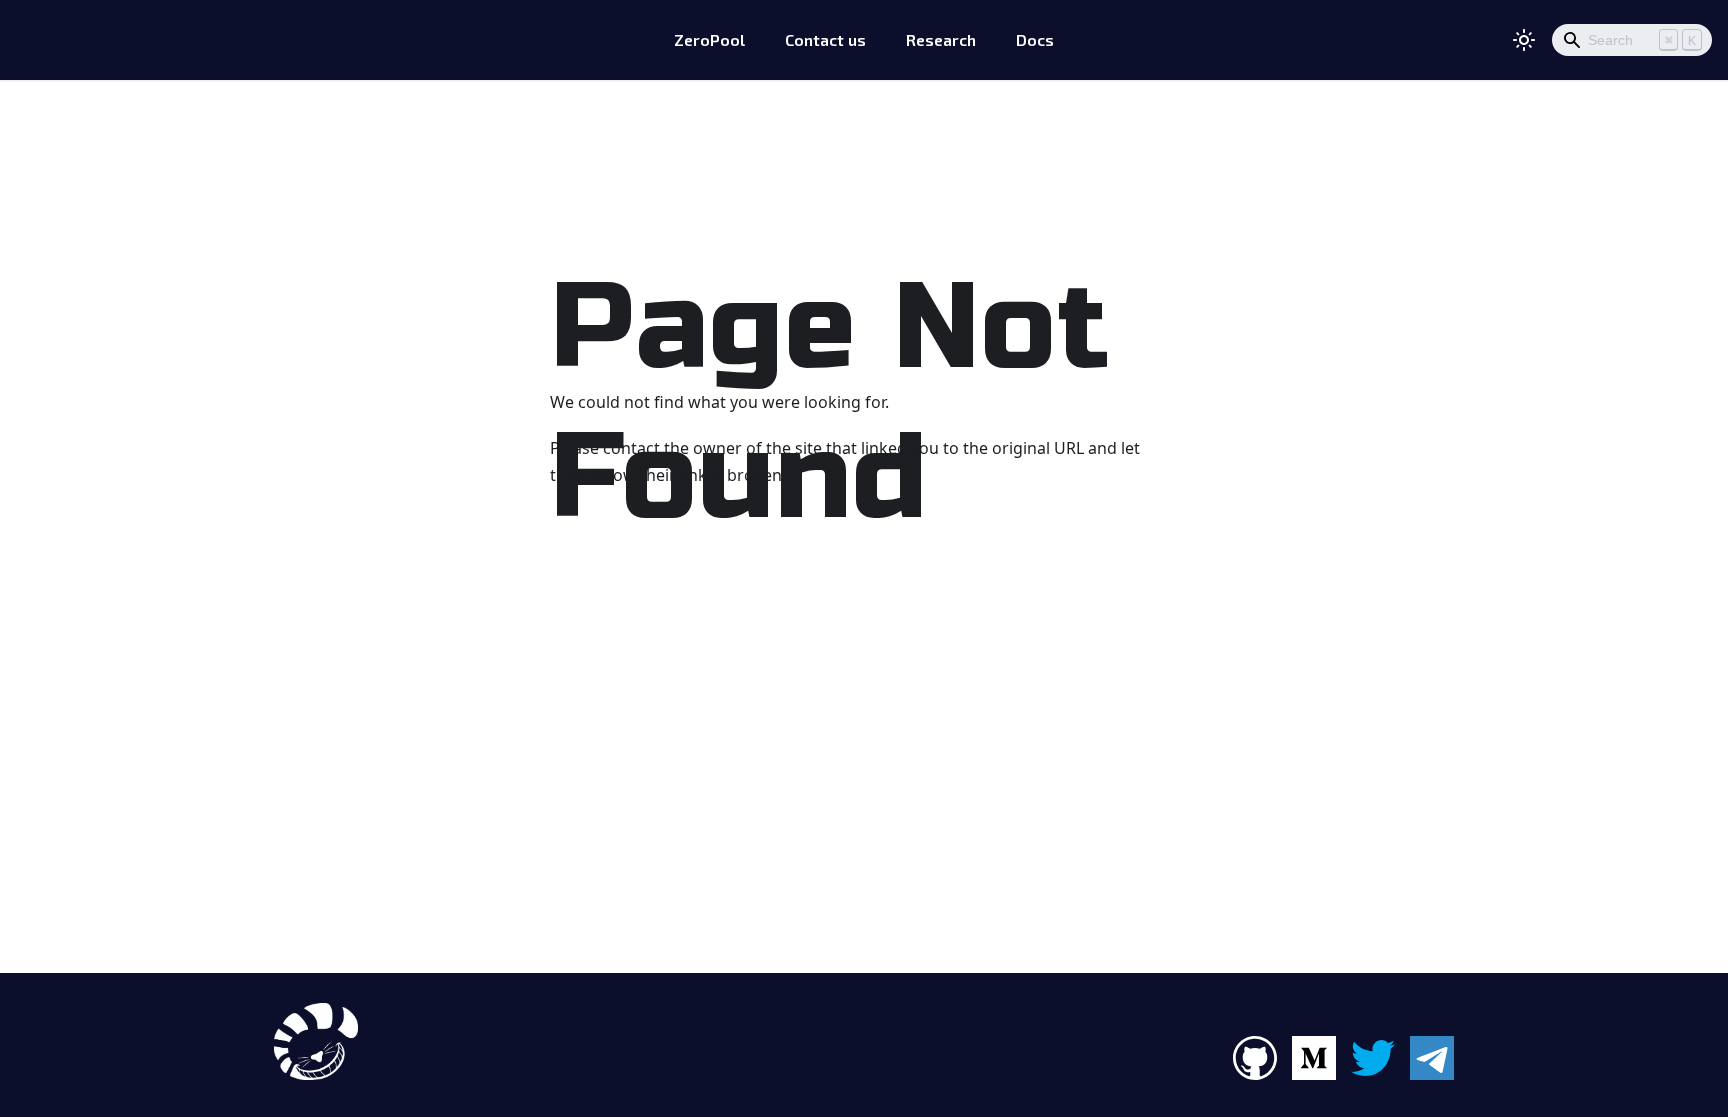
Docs (1035, 39)
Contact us (825, 39)
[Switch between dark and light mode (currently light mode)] (1524, 40)
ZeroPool (709, 39)
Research (941, 39)
